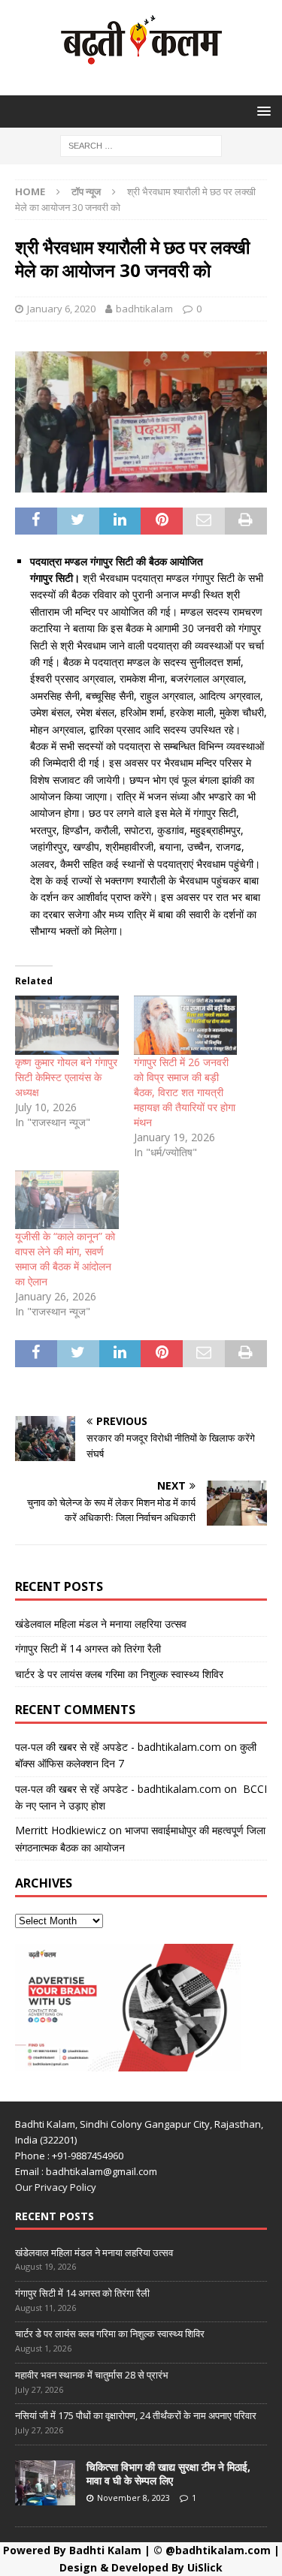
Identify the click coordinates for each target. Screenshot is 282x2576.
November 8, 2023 (133, 2498)
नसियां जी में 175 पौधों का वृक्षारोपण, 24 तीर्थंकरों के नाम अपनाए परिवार (136, 2415)
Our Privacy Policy (56, 2187)
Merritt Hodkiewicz (61, 1830)
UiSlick (205, 2567)
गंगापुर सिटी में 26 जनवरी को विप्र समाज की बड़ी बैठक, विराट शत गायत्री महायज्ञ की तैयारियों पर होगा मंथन (185, 1092)
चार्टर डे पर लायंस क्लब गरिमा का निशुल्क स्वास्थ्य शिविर (119, 1674)
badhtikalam (144, 309)
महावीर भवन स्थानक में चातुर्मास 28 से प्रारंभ (92, 2375)
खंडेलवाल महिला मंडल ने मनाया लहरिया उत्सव (101, 1624)
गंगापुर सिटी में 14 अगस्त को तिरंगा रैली (88, 1648)
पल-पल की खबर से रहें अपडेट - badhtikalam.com (118, 1747)
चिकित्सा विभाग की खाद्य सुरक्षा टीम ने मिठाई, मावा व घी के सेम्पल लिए (168, 2474)
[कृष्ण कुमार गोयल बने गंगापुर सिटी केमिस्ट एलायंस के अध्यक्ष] (67, 1025)
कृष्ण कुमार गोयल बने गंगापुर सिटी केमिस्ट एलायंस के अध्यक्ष (66, 1077)
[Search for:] (141, 145)
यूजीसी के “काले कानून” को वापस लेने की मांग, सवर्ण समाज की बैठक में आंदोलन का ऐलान (65, 1259)
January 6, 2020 (61, 309)
